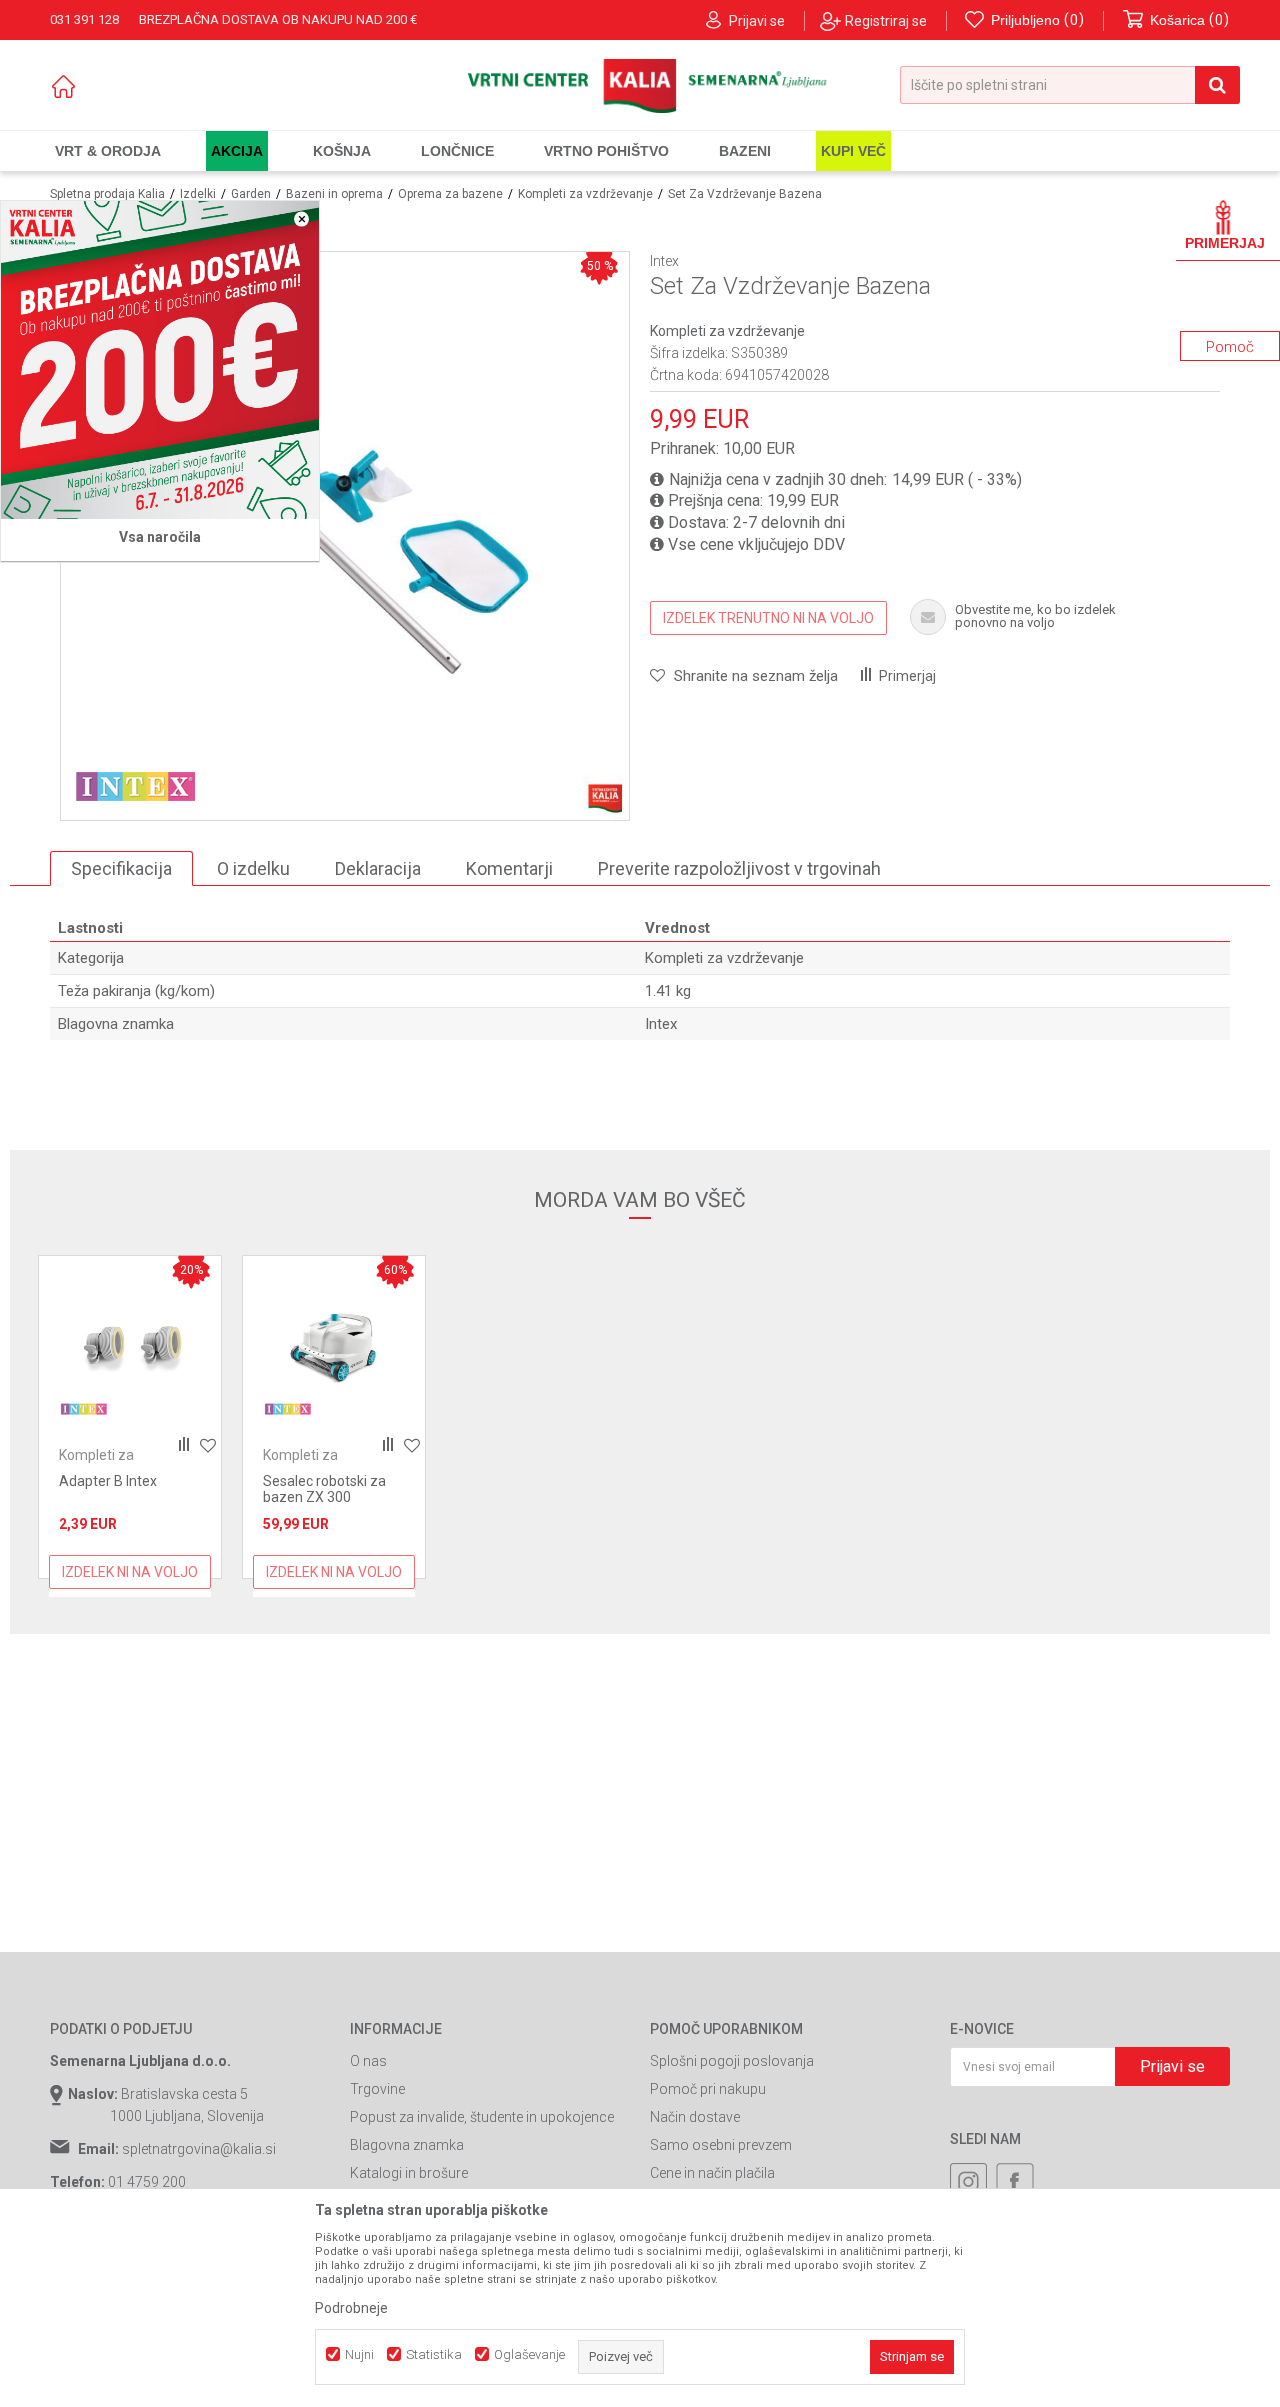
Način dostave (695, 2117)
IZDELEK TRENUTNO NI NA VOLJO (768, 618)
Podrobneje (351, 2308)
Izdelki (198, 194)
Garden (251, 194)
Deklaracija (378, 868)
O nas (368, 2061)
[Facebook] (1015, 2182)
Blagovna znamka (407, 2145)
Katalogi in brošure (409, 2173)
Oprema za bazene (450, 194)
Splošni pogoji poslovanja (732, 2061)
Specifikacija (121, 868)
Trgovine (377, 2089)
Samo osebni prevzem (721, 2145)
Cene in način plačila (712, 2173)
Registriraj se (886, 21)
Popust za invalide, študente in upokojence (482, 2117)
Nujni (359, 2354)
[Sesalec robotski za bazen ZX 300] (334, 1347)
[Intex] (136, 785)
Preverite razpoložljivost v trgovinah (739, 868)
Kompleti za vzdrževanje (585, 194)
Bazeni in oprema (334, 194)
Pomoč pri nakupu (708, 2089)
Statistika (434, 2354)
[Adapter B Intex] (130, 1347)
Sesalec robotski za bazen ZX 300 (324, 1489)
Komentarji (509, 868)
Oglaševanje (529, 2354)
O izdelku (253, 868)
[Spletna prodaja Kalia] (640, 86)
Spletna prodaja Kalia (107, 194)
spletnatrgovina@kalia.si (199, 2149)
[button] (1070, 85)
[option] (130, 1417)
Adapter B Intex (108, 1481)
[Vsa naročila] (160, 360)
